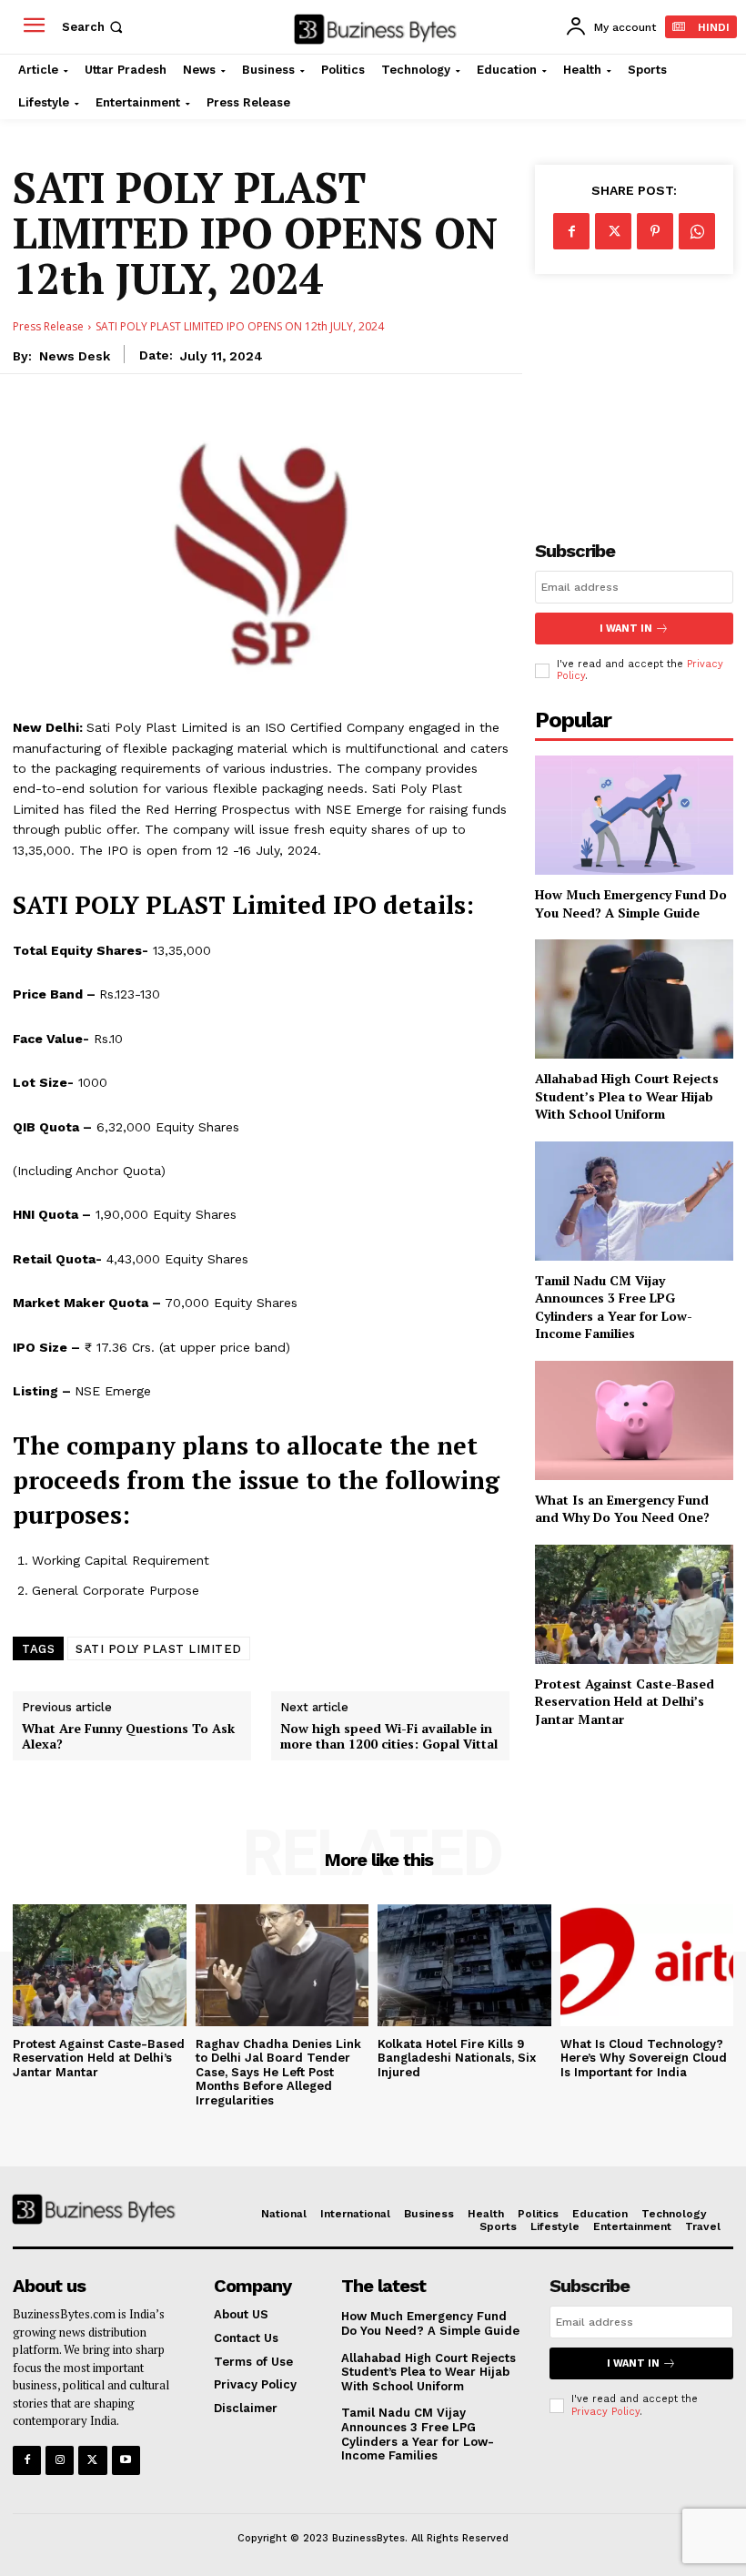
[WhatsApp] (697, 231)
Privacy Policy (605, 2412)
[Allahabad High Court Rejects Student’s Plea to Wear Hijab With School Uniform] (634, 999)
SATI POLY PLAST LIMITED (159, 1649)
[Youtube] (126, 2460)
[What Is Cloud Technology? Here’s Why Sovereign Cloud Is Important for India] (647, 1965)
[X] (613, 231)
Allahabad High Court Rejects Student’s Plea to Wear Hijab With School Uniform (627, 1096)
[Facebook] (571, 231)
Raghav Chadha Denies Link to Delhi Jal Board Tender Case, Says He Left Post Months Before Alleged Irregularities (278, 2072)
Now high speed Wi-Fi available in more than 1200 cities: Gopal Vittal (389, 1737)
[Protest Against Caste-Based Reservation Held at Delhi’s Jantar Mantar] (634, 1604)
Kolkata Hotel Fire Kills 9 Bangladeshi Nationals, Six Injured (457, 2058)
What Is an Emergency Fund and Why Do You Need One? (622, 1509)
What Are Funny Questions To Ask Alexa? (128, 1737)
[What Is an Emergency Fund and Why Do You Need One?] (634, 1420)
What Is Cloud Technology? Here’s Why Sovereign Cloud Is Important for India (644, 2058)
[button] (94, 27)
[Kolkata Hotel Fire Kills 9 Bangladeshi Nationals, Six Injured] (464, 1965)
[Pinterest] (655, 231)
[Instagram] (60, 2460)
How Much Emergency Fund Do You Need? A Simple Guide (631, 903)
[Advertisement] (634, 392)
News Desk (75, 356)
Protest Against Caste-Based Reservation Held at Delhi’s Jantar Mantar (625, 1701)
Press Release (48, 326)
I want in (626, 629)
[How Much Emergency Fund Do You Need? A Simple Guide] (634, 815)
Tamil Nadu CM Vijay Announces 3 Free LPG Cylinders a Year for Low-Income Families (614, 1307)
